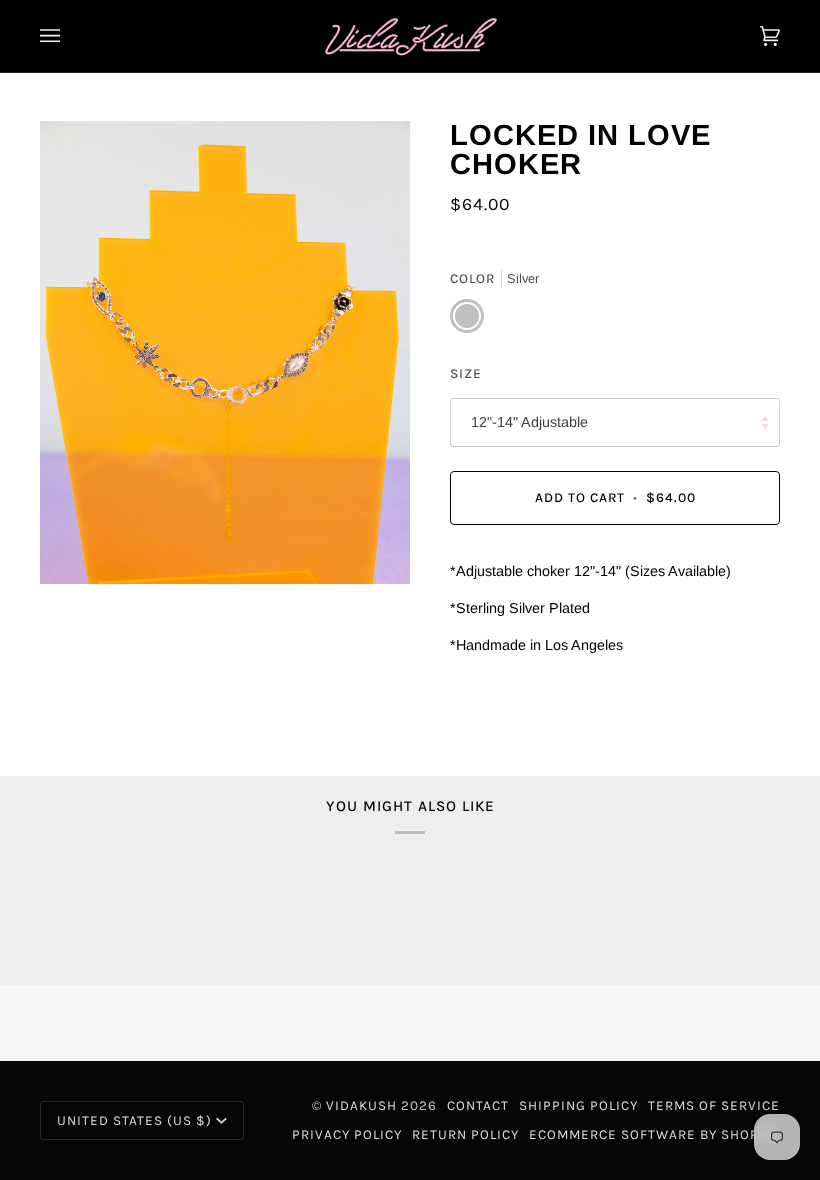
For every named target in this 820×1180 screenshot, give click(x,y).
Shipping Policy (578, 1105)
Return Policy (465, 1134)
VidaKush (361, 1105)
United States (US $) (134, 1120)
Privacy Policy (347, 1134)
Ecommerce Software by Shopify (654, 1134)
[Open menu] (70, 36)
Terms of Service (714, 1105)
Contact (478, 1105)
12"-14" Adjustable (529, 422)
